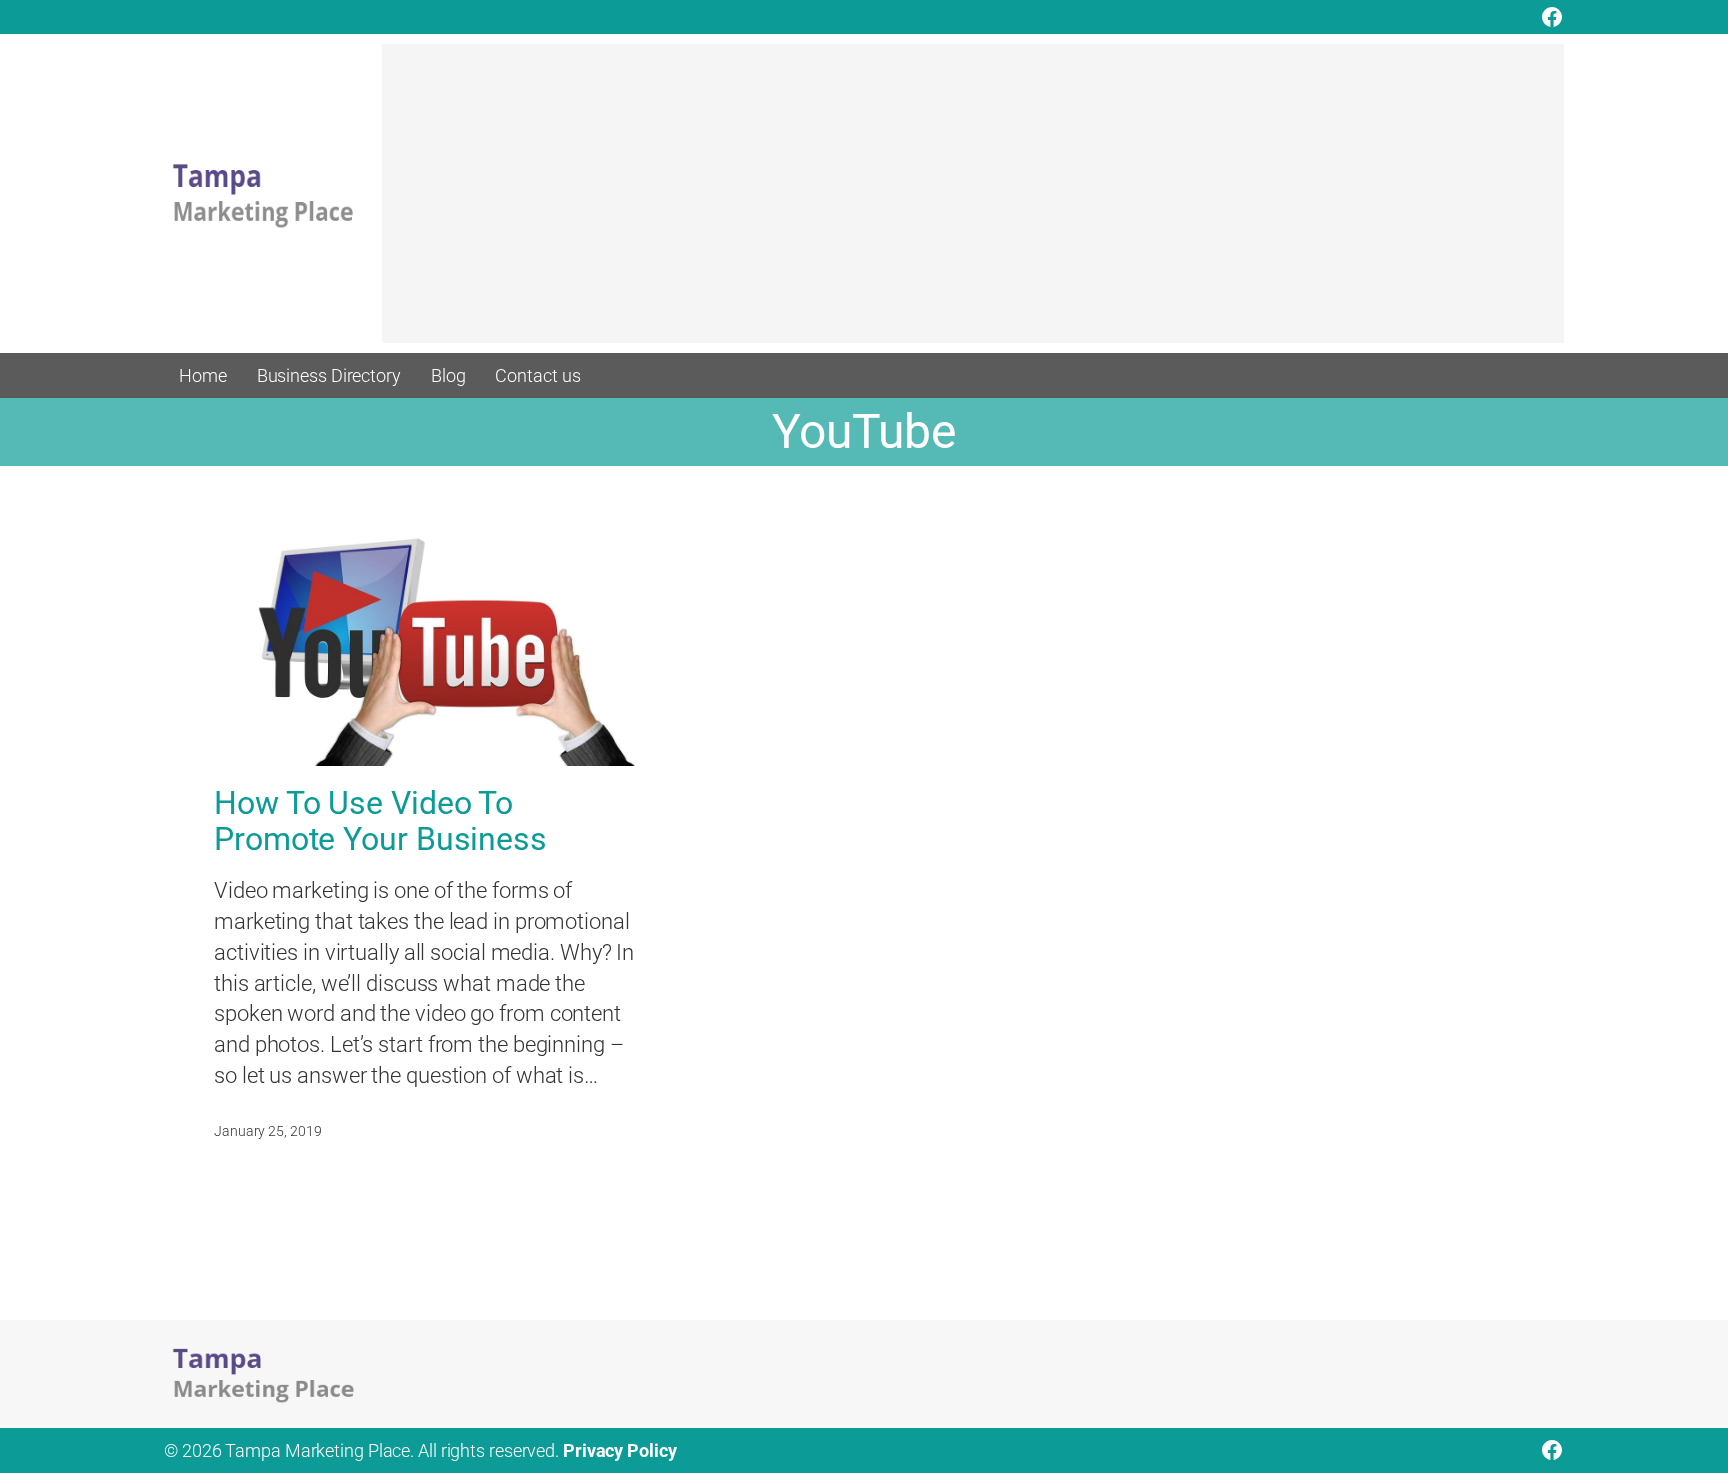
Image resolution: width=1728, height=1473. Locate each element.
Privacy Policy (620, 1450)
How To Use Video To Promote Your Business (380, 821)
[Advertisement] (973, 203)
